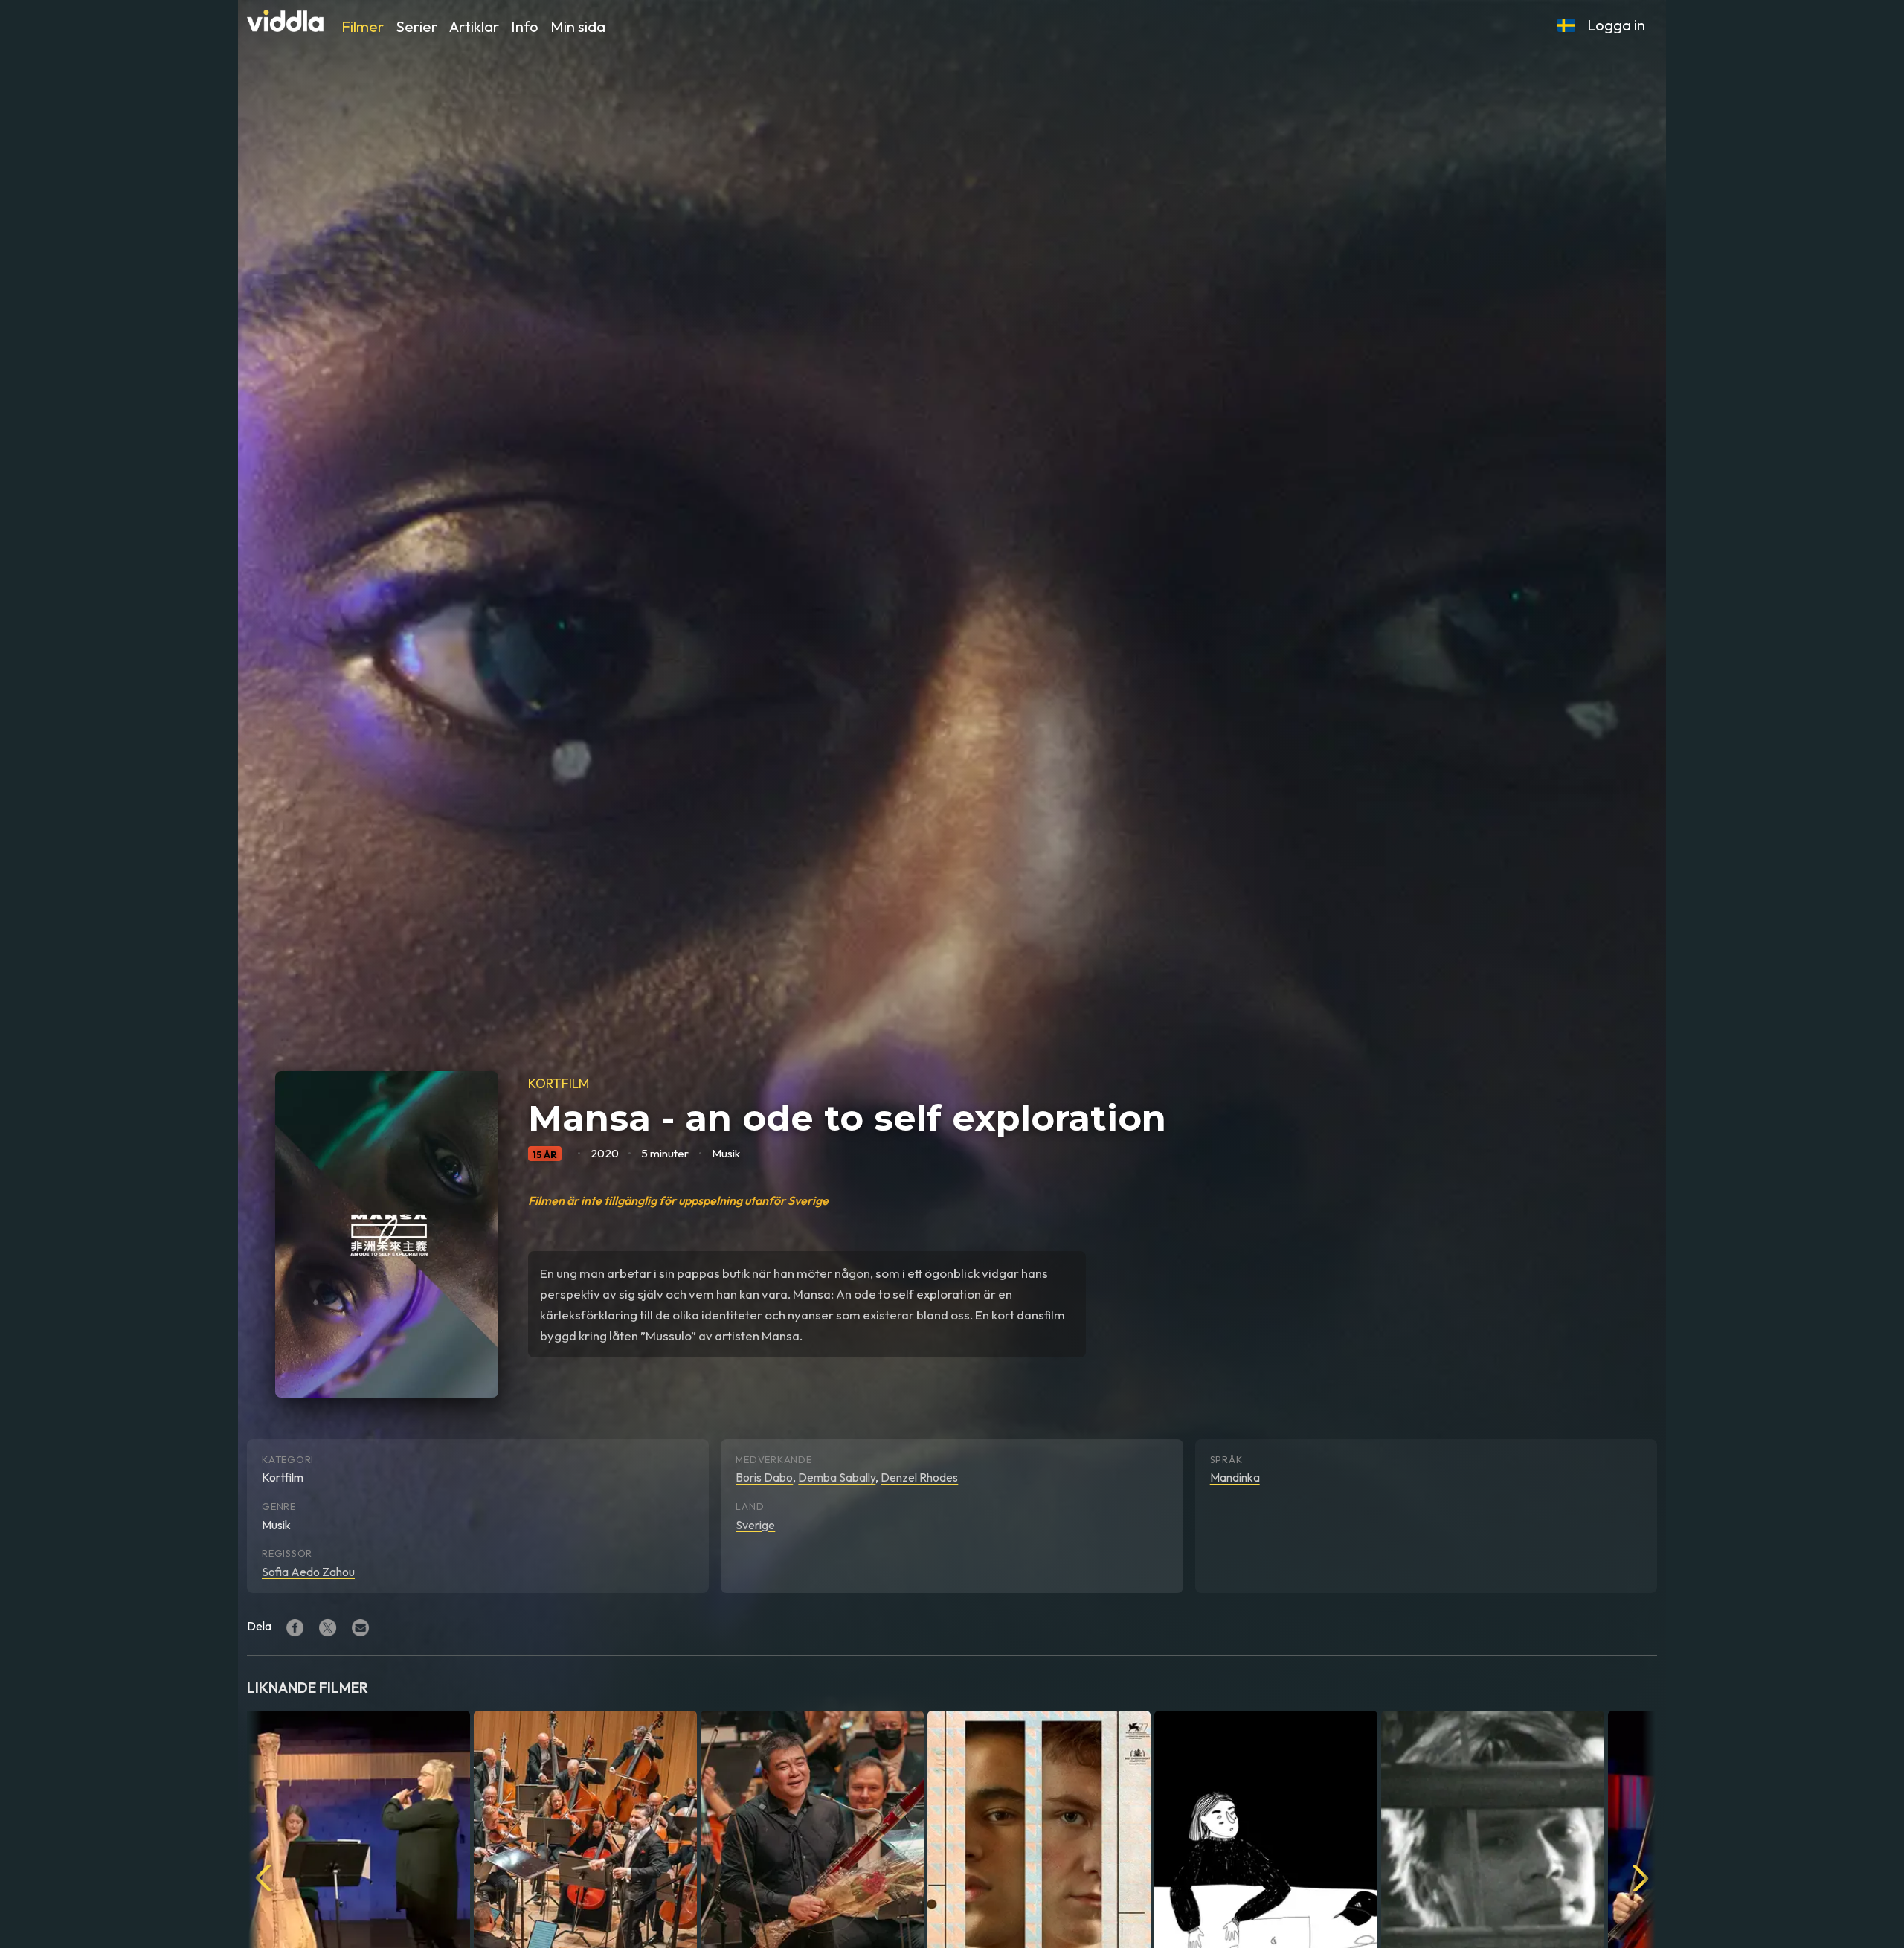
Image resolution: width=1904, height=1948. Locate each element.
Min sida (578, 26)
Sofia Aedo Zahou (308, 1572)
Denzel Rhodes (919, 1477)
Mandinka (1235, 1477)
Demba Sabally (837, 1477)
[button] (1566, 25)
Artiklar (474, 26)
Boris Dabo (764, 1477)
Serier (416, 26)
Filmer (363, 26)
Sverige (755, 1525)
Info (525, 26)
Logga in (1616, 25)
